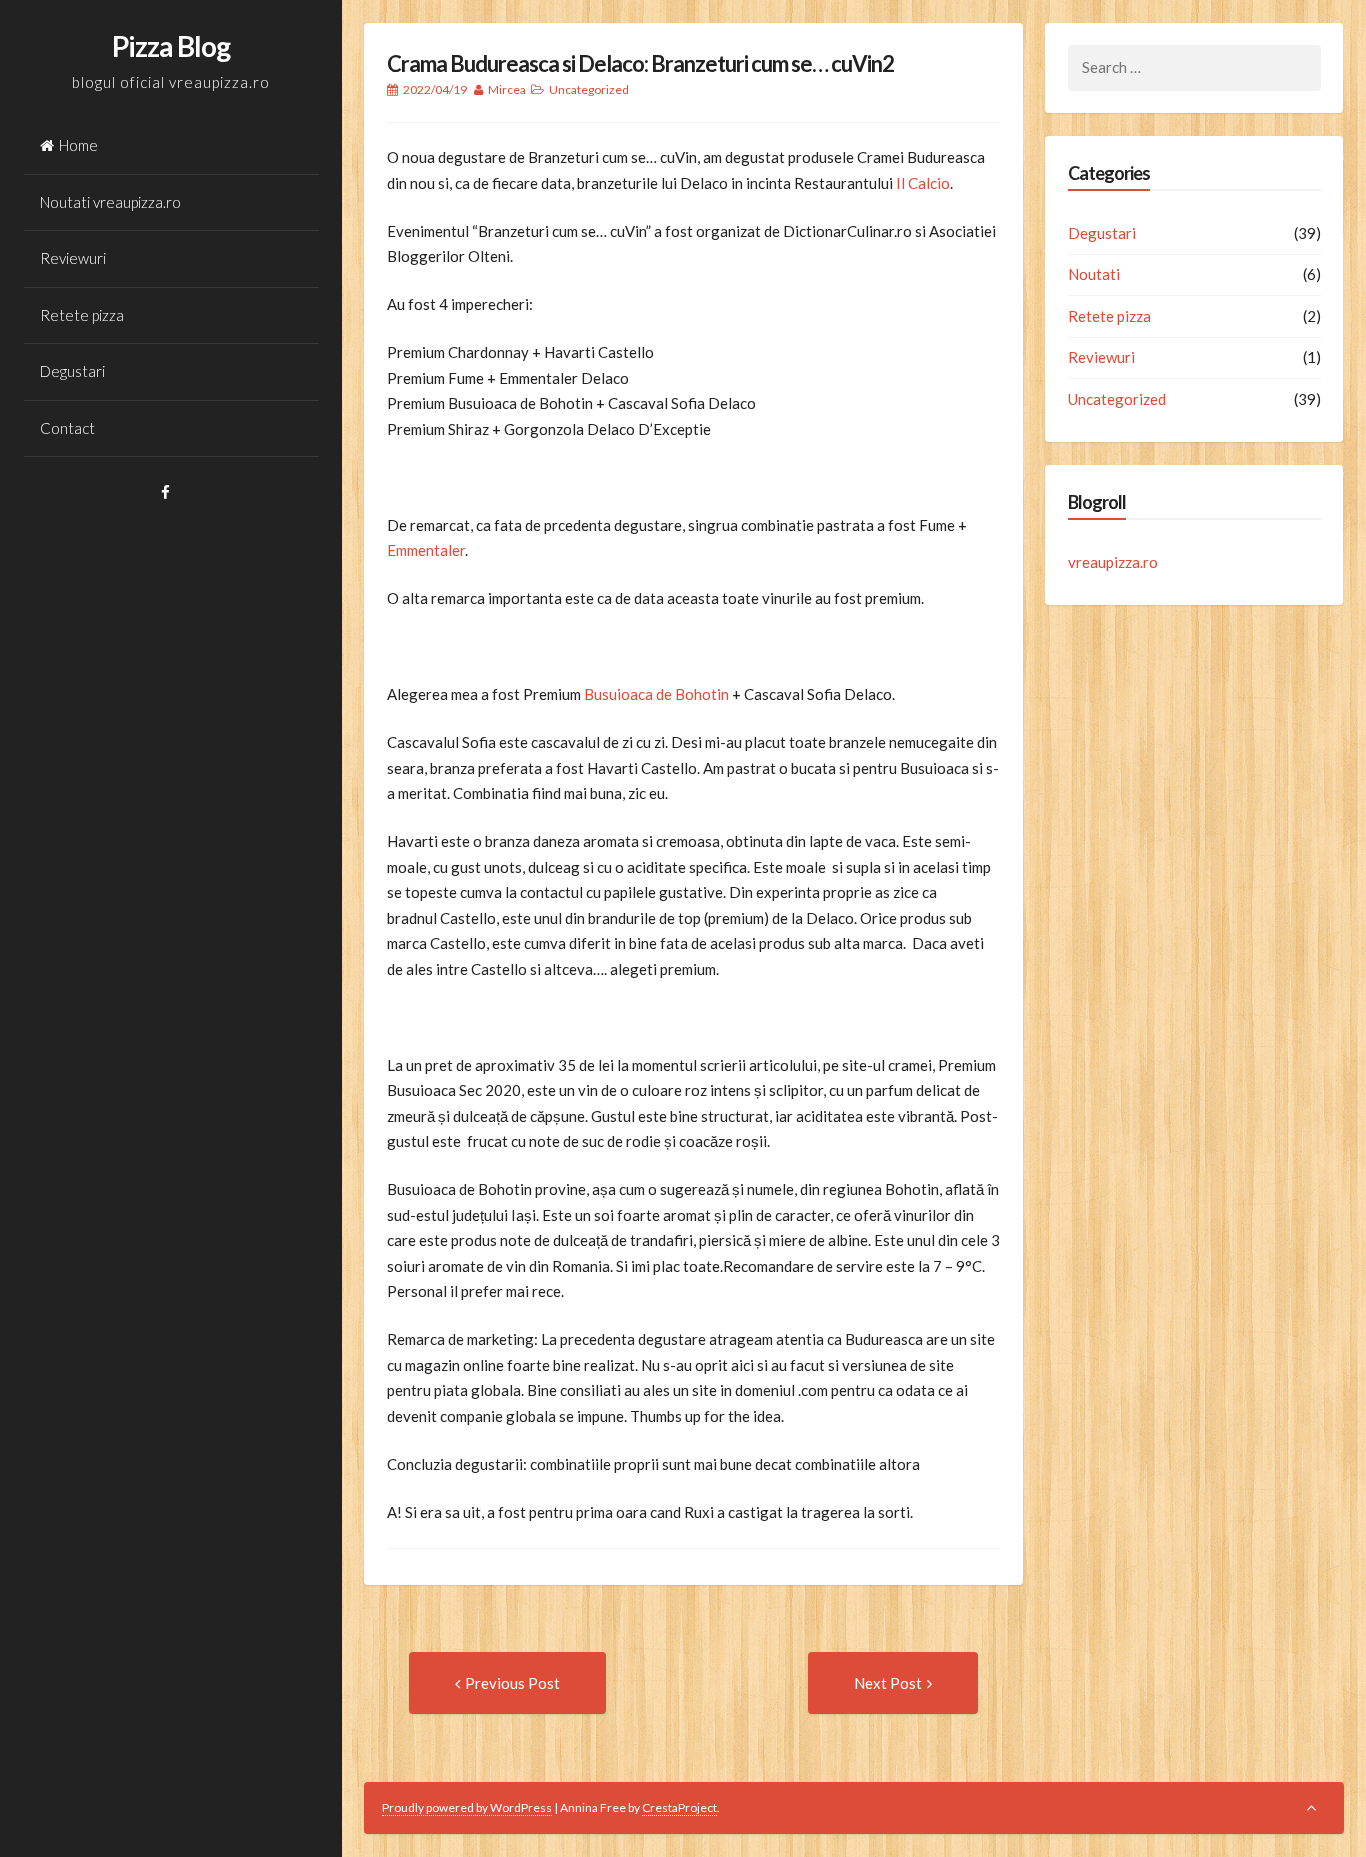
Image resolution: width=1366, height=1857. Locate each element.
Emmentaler (426, 550)
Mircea (507, 89)
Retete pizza (82, 315)
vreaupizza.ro (1113, 562)
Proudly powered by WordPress (467, 1807)
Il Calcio (923, 183)
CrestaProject (679, 1807)
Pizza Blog (171, 46)
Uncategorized (589, 89)
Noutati (1094, 274)
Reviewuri (73, 258)
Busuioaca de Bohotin (656, 694)
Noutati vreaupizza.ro (110, 202)
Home (78, 145)
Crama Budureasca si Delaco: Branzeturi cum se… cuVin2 (640, 63)
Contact (67, 428)
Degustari (72, 371)
